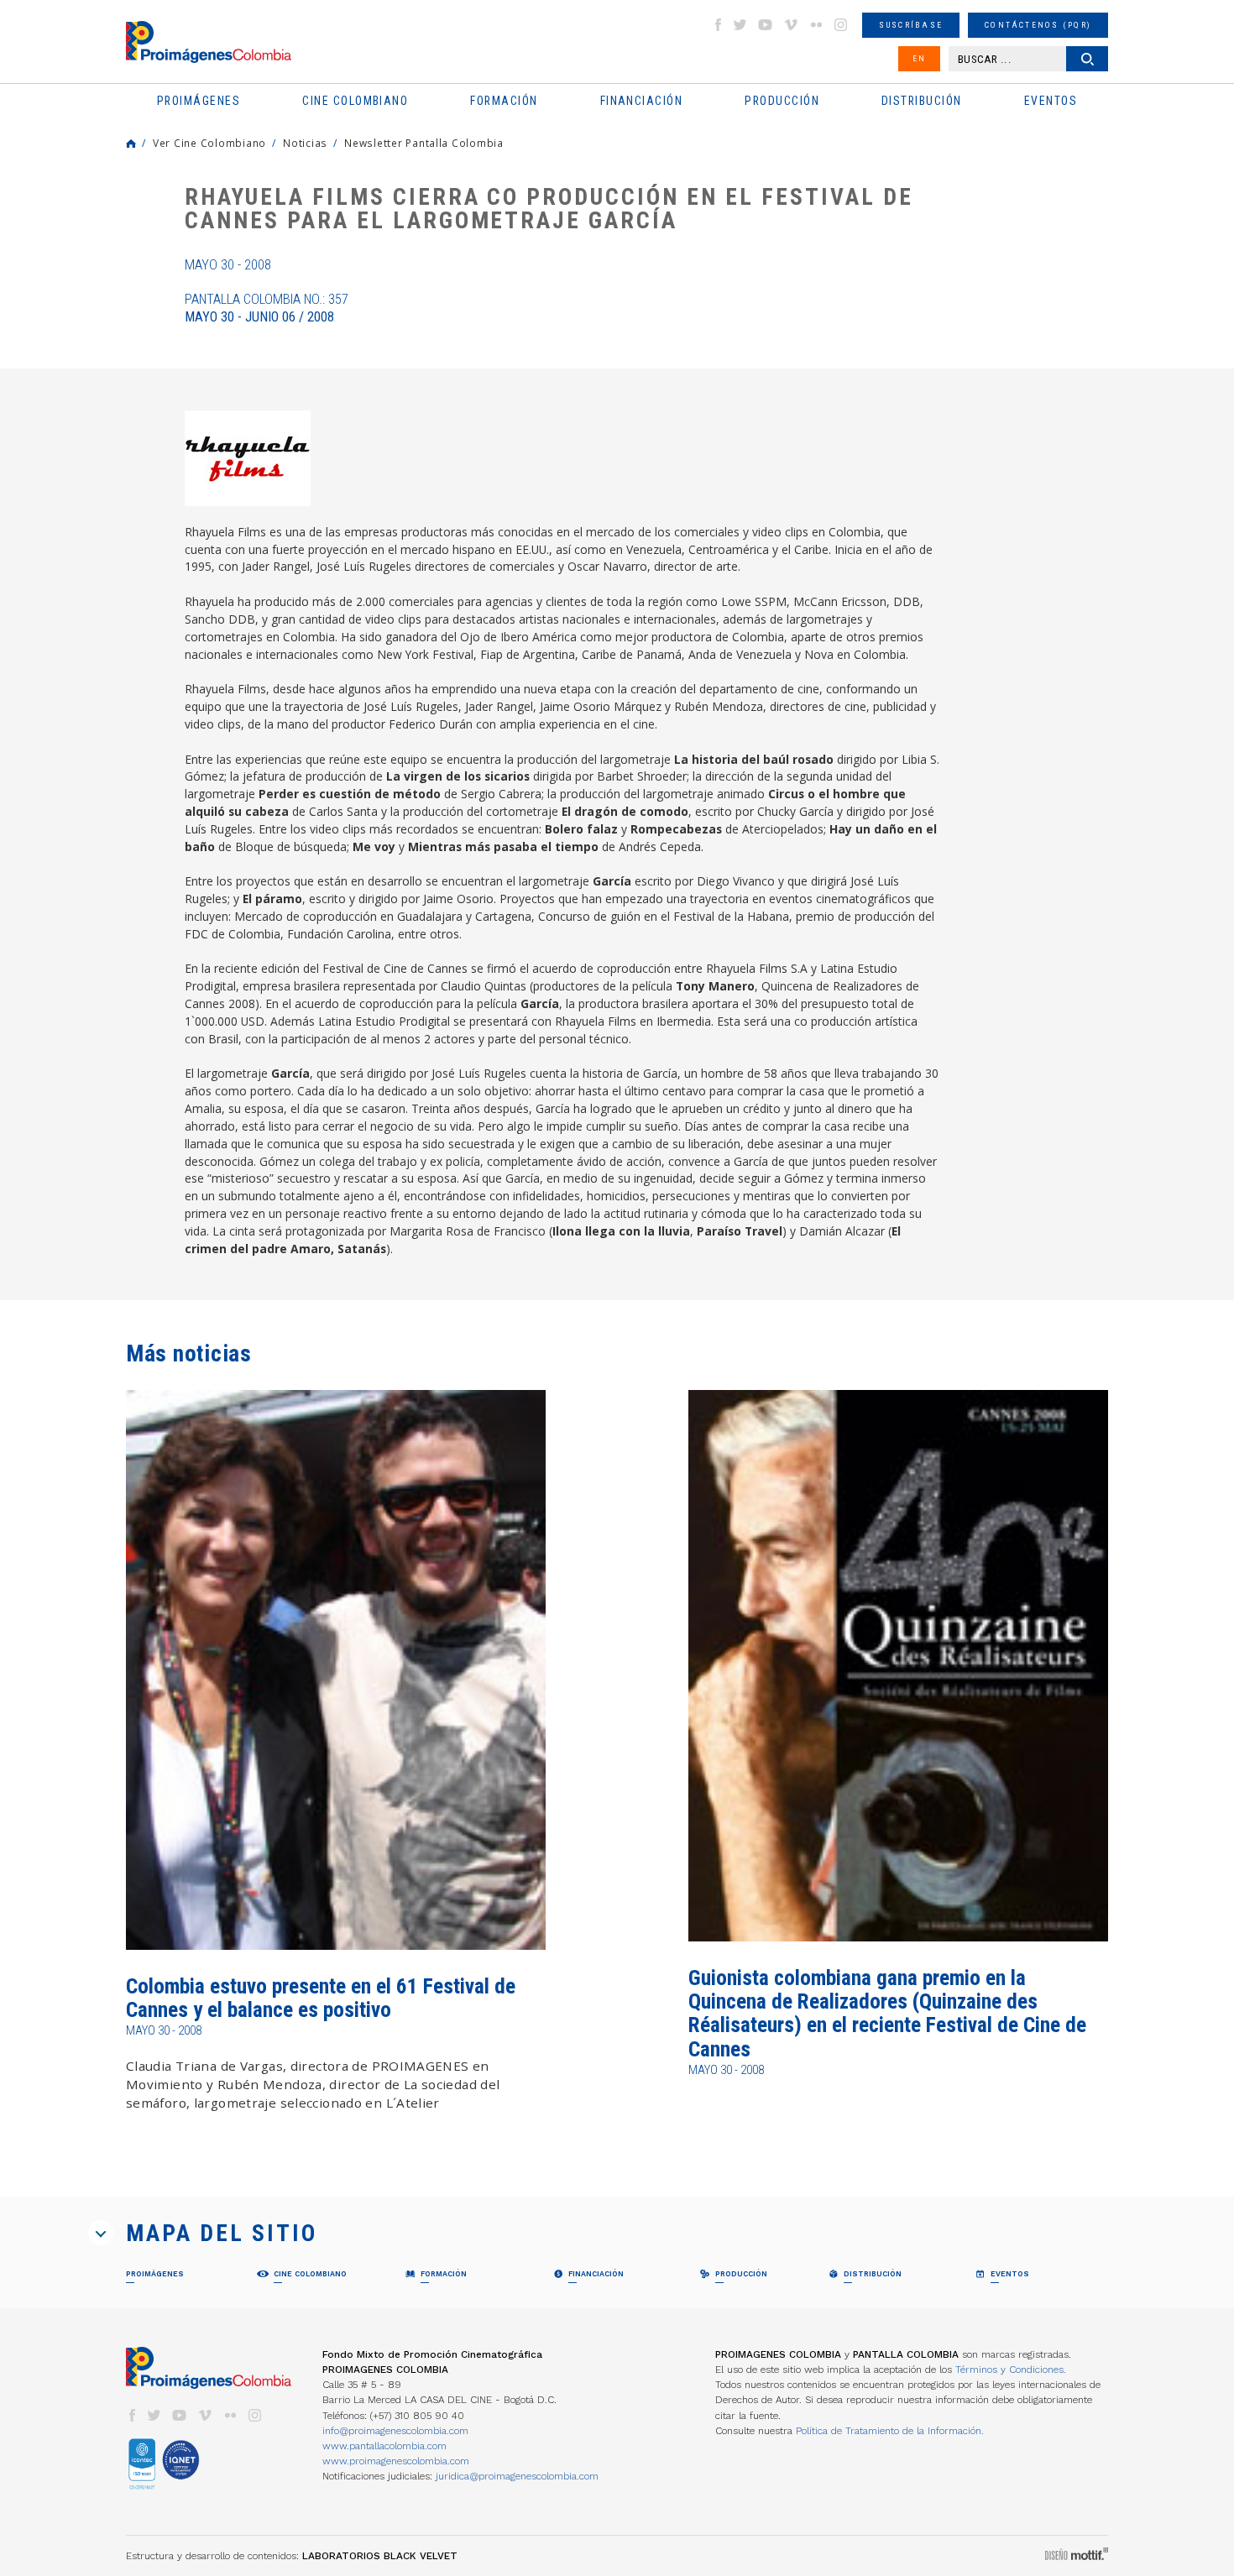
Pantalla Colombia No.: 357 (267, 308)
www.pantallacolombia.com (384, 2446)
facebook (718, 25)
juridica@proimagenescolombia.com (517, 2476)
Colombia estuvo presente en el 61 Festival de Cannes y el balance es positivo (321, 1998)
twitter (740, 25)
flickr (816, 25)
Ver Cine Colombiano (209, 143)
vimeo (791, 25)
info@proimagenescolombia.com (395, 2431)
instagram (841, 25)
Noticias (305, 143)
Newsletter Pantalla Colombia (424, 143)
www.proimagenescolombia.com (396, 2461)
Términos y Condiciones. (1011, 2370)
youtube (766, 25)
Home (131, 144)
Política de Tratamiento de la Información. (890, 2431)
